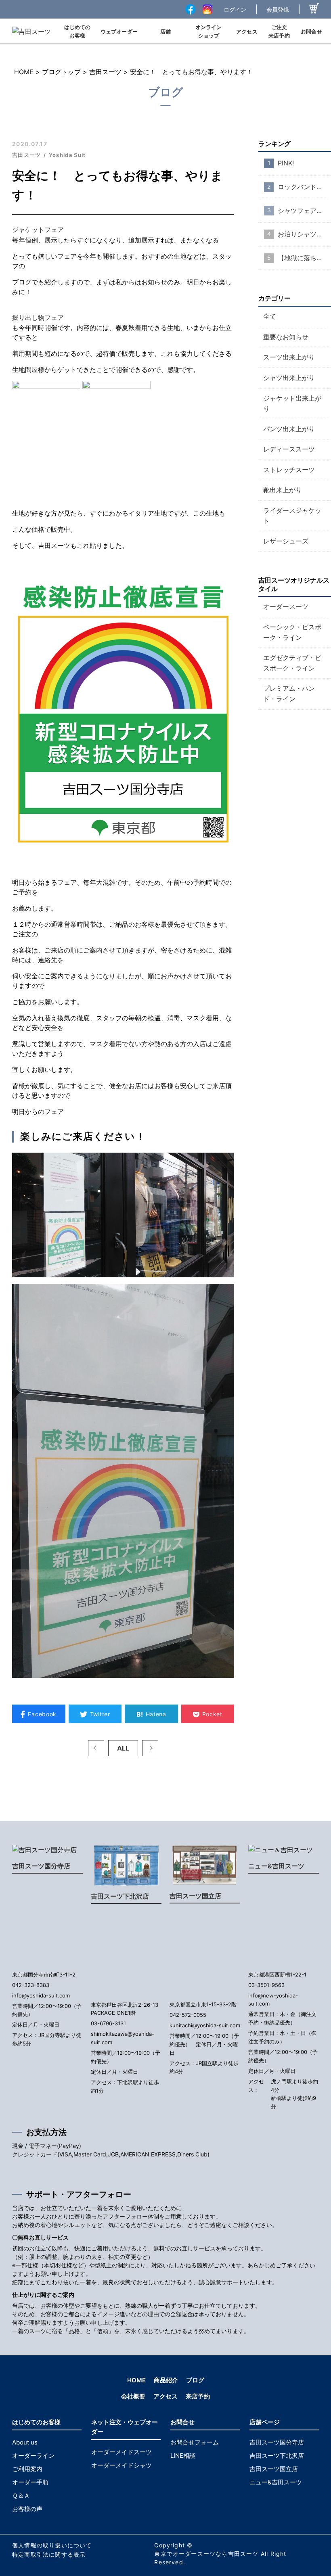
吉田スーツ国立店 (195, 1896)
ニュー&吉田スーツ (276, 1866)
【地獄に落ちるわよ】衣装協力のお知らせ (304, 258)
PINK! (286, 163)
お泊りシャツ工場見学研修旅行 (304, 234)
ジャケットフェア (38, 230)
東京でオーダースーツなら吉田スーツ (206, 2554)
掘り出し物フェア (38, 318)
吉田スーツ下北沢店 (120, 1896)
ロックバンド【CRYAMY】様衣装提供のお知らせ (304, 187)
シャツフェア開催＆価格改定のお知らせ (304, 211)
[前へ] (96, 1748)
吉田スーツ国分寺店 (41, 1866)
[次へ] (150, 1748)
